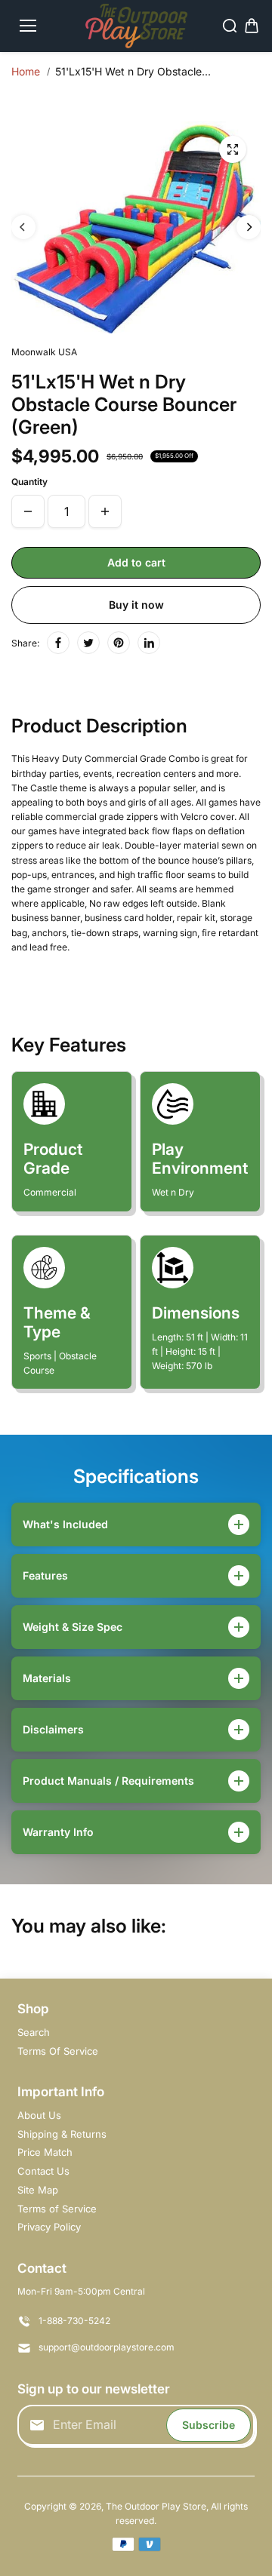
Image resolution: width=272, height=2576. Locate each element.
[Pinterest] (119, 643)
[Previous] (23, 227)
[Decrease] (28, 511)
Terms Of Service (58, 2051)
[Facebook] (58, 643)
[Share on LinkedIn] (149, 643)
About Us (39, 2115)
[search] (230, 26)
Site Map (38, 2190)
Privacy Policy (49, 2227)
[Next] (249, 227)
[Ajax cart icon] (252, 26)
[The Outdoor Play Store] (136, 26)
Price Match (45, 2152)
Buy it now (136, 605)
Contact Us (43, 2171)
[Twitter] (88, 643)
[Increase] (105, 511)
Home (26, 71)
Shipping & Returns (62, 2134)
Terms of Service (57, 2209)
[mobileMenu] (28, 26)
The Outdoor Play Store (156, 2506)
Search (34, 2032)
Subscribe (209, 2425)
